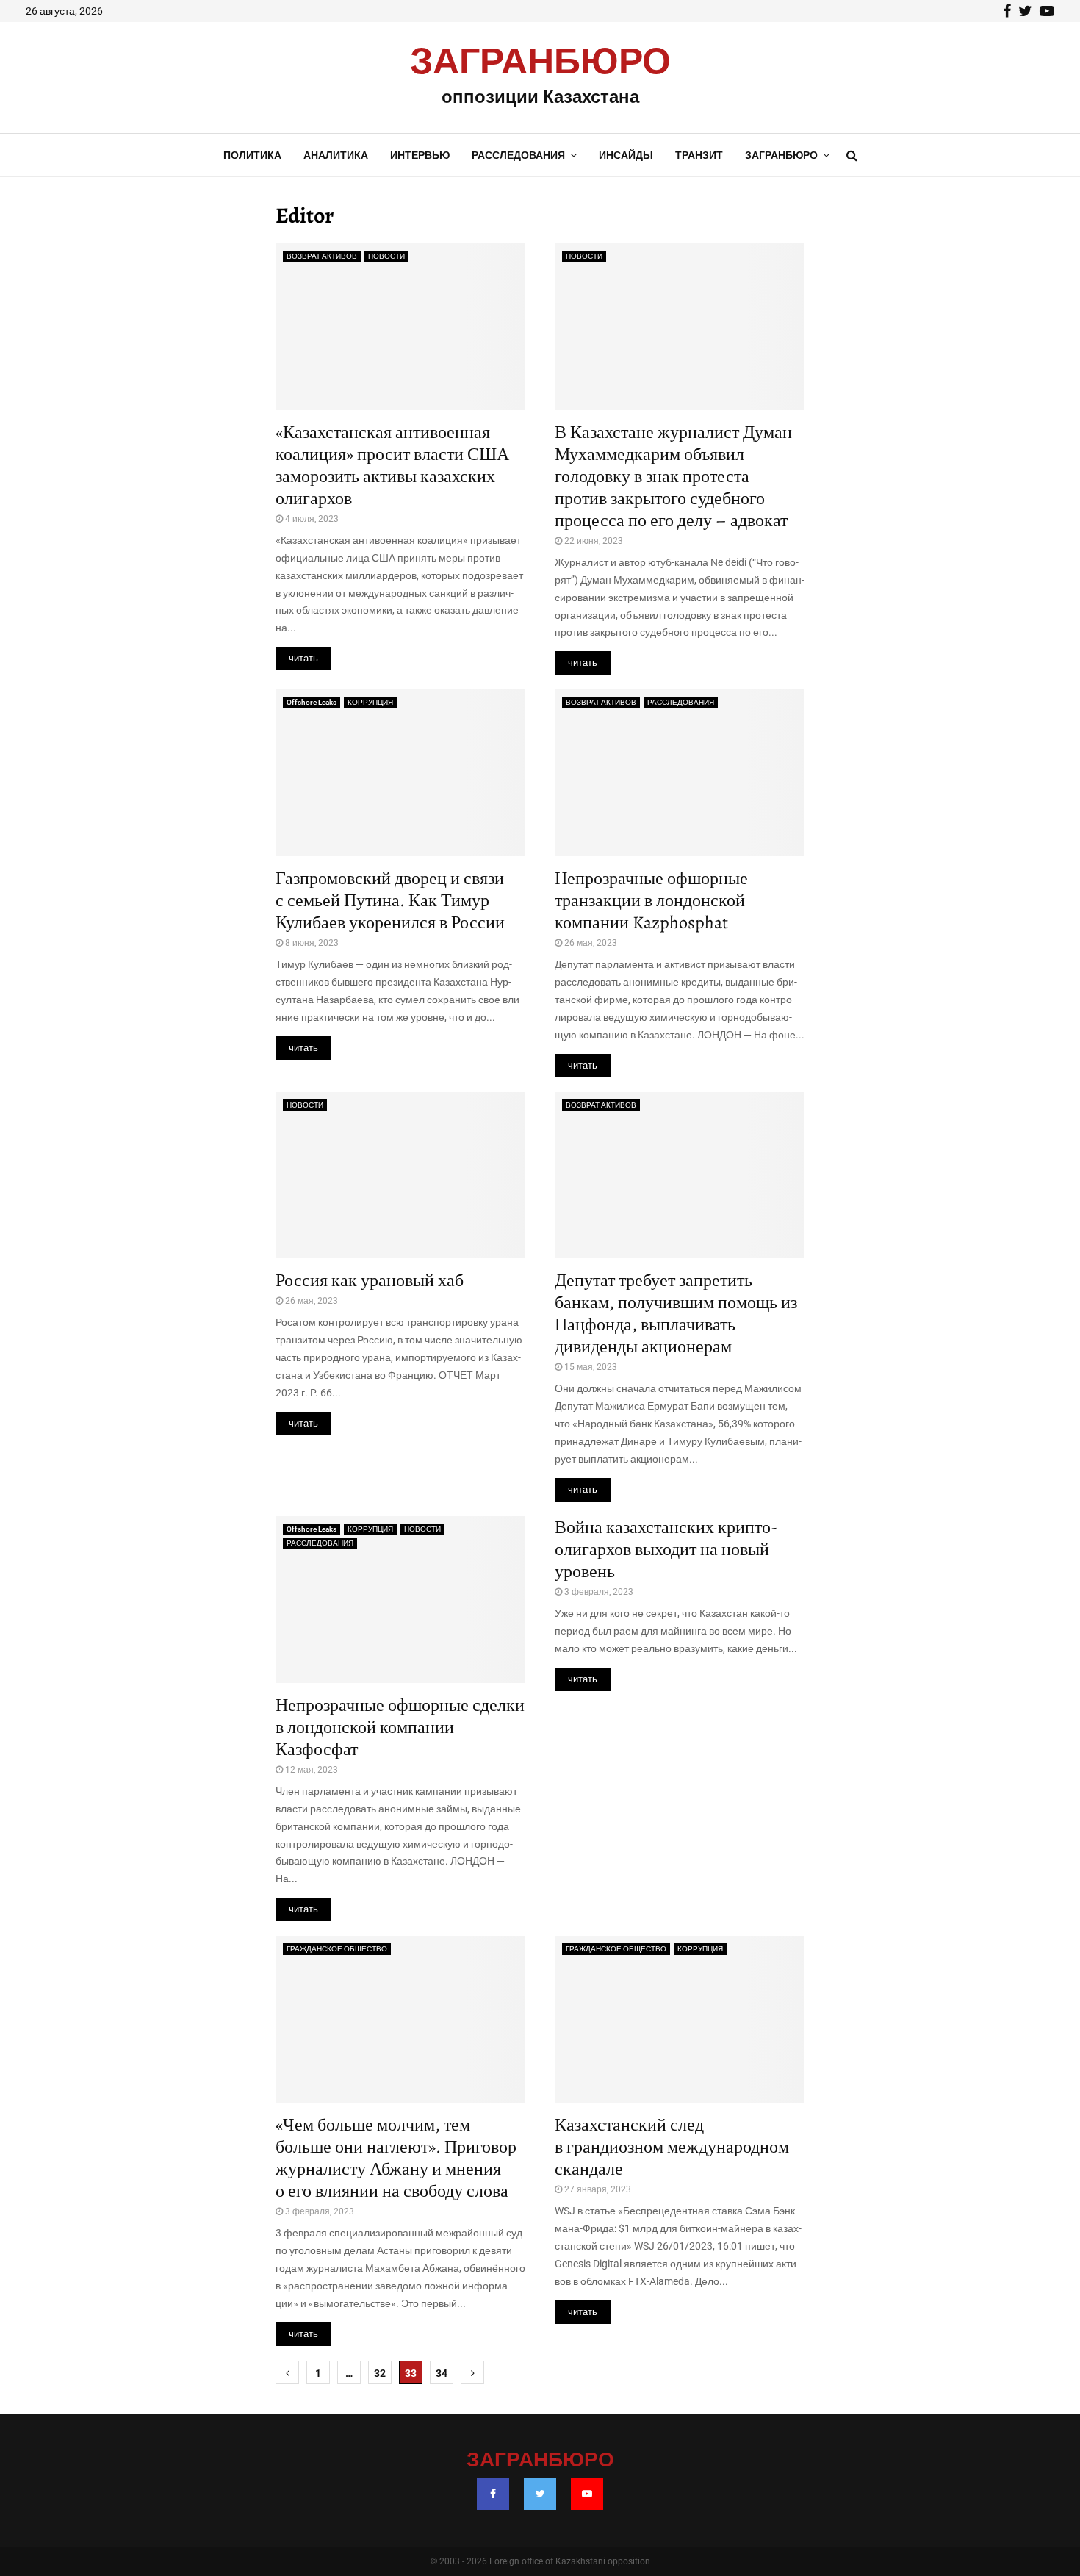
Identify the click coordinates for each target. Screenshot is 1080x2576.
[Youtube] (587, 2494)
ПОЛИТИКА (252, 155)
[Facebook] (493, 2494)
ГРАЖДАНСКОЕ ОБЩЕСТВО (337, 1949)
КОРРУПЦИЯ (370, 702)
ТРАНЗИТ (699, 155)
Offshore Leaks (312, 702)
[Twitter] (540, 2494)
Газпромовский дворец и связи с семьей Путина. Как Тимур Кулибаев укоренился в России (390, 900)
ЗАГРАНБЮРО (540, 62)
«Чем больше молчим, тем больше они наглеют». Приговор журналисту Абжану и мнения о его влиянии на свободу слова (396, 2158)
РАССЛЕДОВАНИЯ (518, 155)
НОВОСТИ (386, 256)
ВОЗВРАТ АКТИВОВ (322, 256)
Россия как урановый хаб (370, 1280)
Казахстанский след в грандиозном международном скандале (672, 2147)
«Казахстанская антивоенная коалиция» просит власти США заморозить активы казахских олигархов (392, 465)
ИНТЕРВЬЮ (420, 155)
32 (380, 2373)
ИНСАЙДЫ (626, 155)
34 (442, 2373)
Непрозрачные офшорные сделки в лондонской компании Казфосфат (400, 1727)
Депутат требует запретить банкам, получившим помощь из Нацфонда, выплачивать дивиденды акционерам (676, 1313)
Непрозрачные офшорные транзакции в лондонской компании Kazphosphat (651, 900)
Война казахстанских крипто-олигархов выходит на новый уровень (666, 1549)
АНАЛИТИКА (336, 155)
